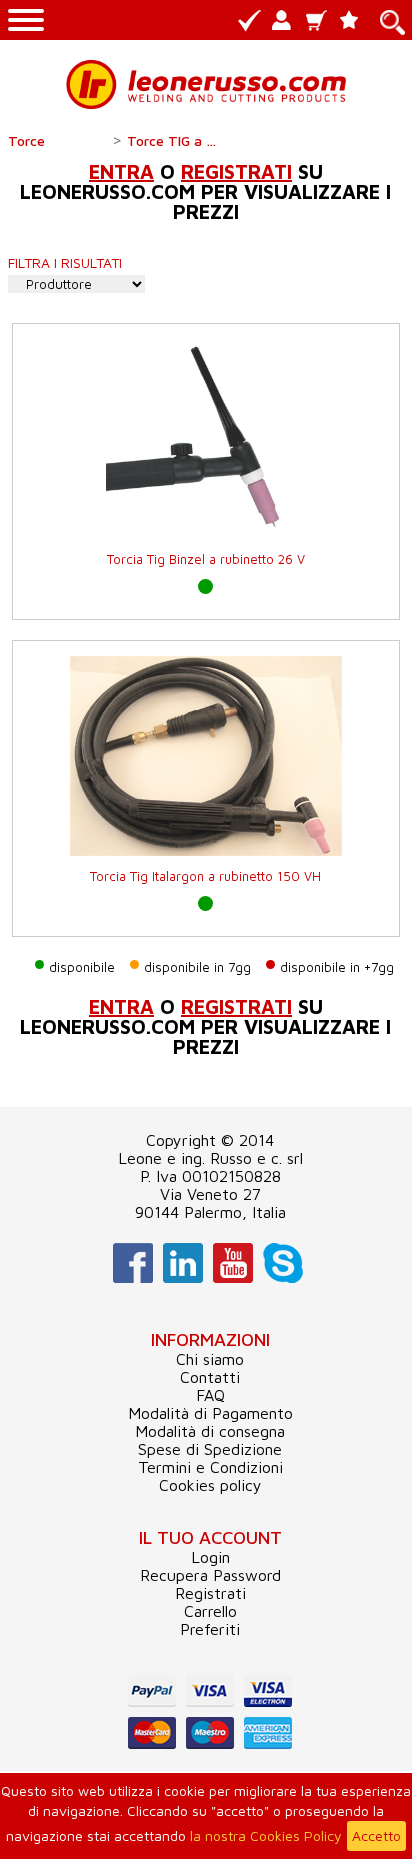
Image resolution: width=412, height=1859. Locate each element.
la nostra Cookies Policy (266, 1835)
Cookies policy (210, 1485)
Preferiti (210, 1629)
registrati (236, 171)
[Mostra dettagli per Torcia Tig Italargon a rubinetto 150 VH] (206, 833)
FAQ (210, 1395)
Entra (121, 171)
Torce (26, 141)
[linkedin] (180, 1277)
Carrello (210, 1611)
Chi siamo (210, 1359)
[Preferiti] (352, 21)
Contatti (210, 1377)
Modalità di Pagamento (210, 1413)
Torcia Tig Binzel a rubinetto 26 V (206, 559)
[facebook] (130, 1277)
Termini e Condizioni (210, 1467)
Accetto (376, 1835)
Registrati (210, 1593)
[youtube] (230, 1277)
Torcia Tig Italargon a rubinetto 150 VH (205, 876)
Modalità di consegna (210, 1431)
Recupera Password (210, 1575)
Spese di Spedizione (210, 1449)
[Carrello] (318, 21)
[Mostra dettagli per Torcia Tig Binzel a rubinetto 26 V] (206, 516)
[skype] (280, 1277)
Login (210, 1557)
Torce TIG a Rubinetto (176, 141)
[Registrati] (250, 21)
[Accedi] (284, 21)
